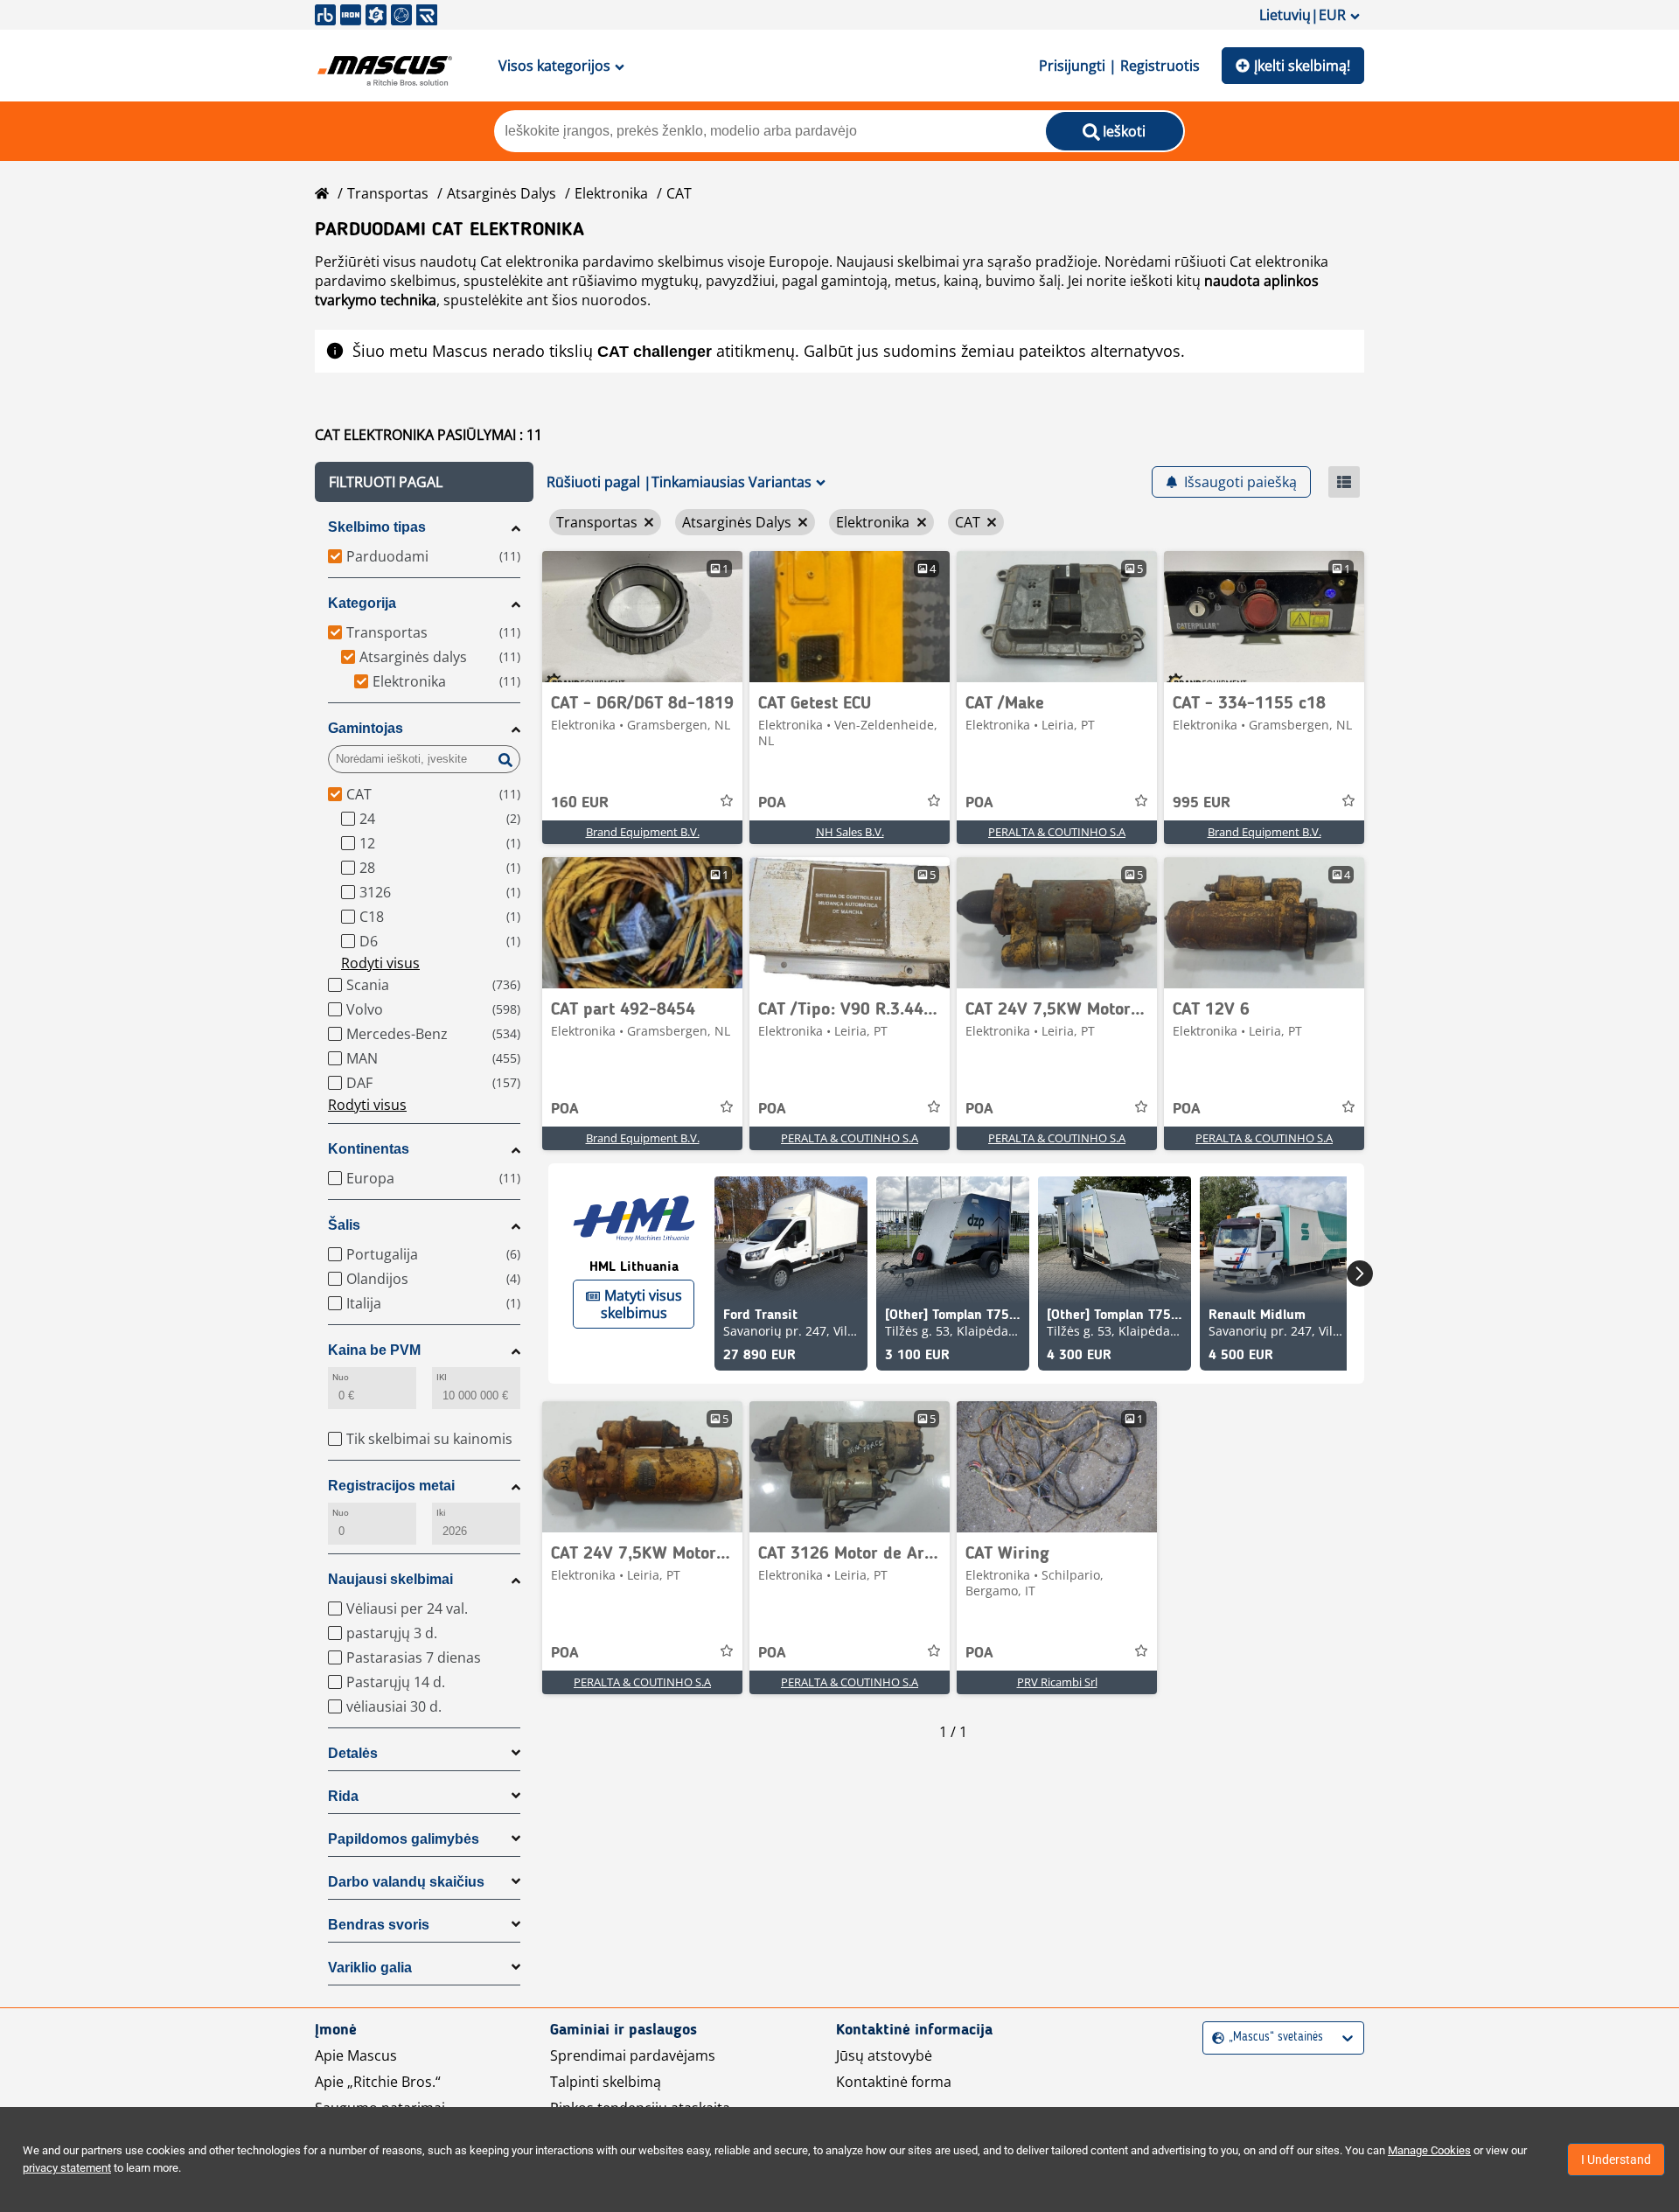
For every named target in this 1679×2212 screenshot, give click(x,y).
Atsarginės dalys (502, 193)
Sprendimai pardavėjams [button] (633, 2055)
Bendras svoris (379, 1925)
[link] (642, 617)
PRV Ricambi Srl (1057, 1682)
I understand (1616, 2160)
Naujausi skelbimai (390, 1579)
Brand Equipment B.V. (643, 832)
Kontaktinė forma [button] (894, 2082)
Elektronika (611, 193)
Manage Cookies (1429, 2150)
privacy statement (67, 2168)
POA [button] (772, 803)
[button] (424, 482)
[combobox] (1214, 2038)
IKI (442, 1377)
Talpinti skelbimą (606, 2082)
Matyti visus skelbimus (641, 1304)
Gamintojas (366, 728)
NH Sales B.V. (850, 832)
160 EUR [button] (580, 803)
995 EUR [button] (1202, 803)
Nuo (341, 1377)
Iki (441, 1513)
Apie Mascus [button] (356, 2055)
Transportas (388, 193)
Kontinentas (369, 1149)
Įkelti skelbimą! (1302, 66)
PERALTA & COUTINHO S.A (1057, 832)
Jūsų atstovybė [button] (884, 2055)
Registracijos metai (391, 1486)
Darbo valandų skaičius (406, 1882)
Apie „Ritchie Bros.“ (378, 2082)
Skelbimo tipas (377, 527)
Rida (343, 1796)
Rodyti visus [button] (380, 963)
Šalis (344, 1225)
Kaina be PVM (374, 1350)
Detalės (353, 1753)
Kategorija (362, 603)
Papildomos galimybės (404, 1839)
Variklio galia (370, 1968)
